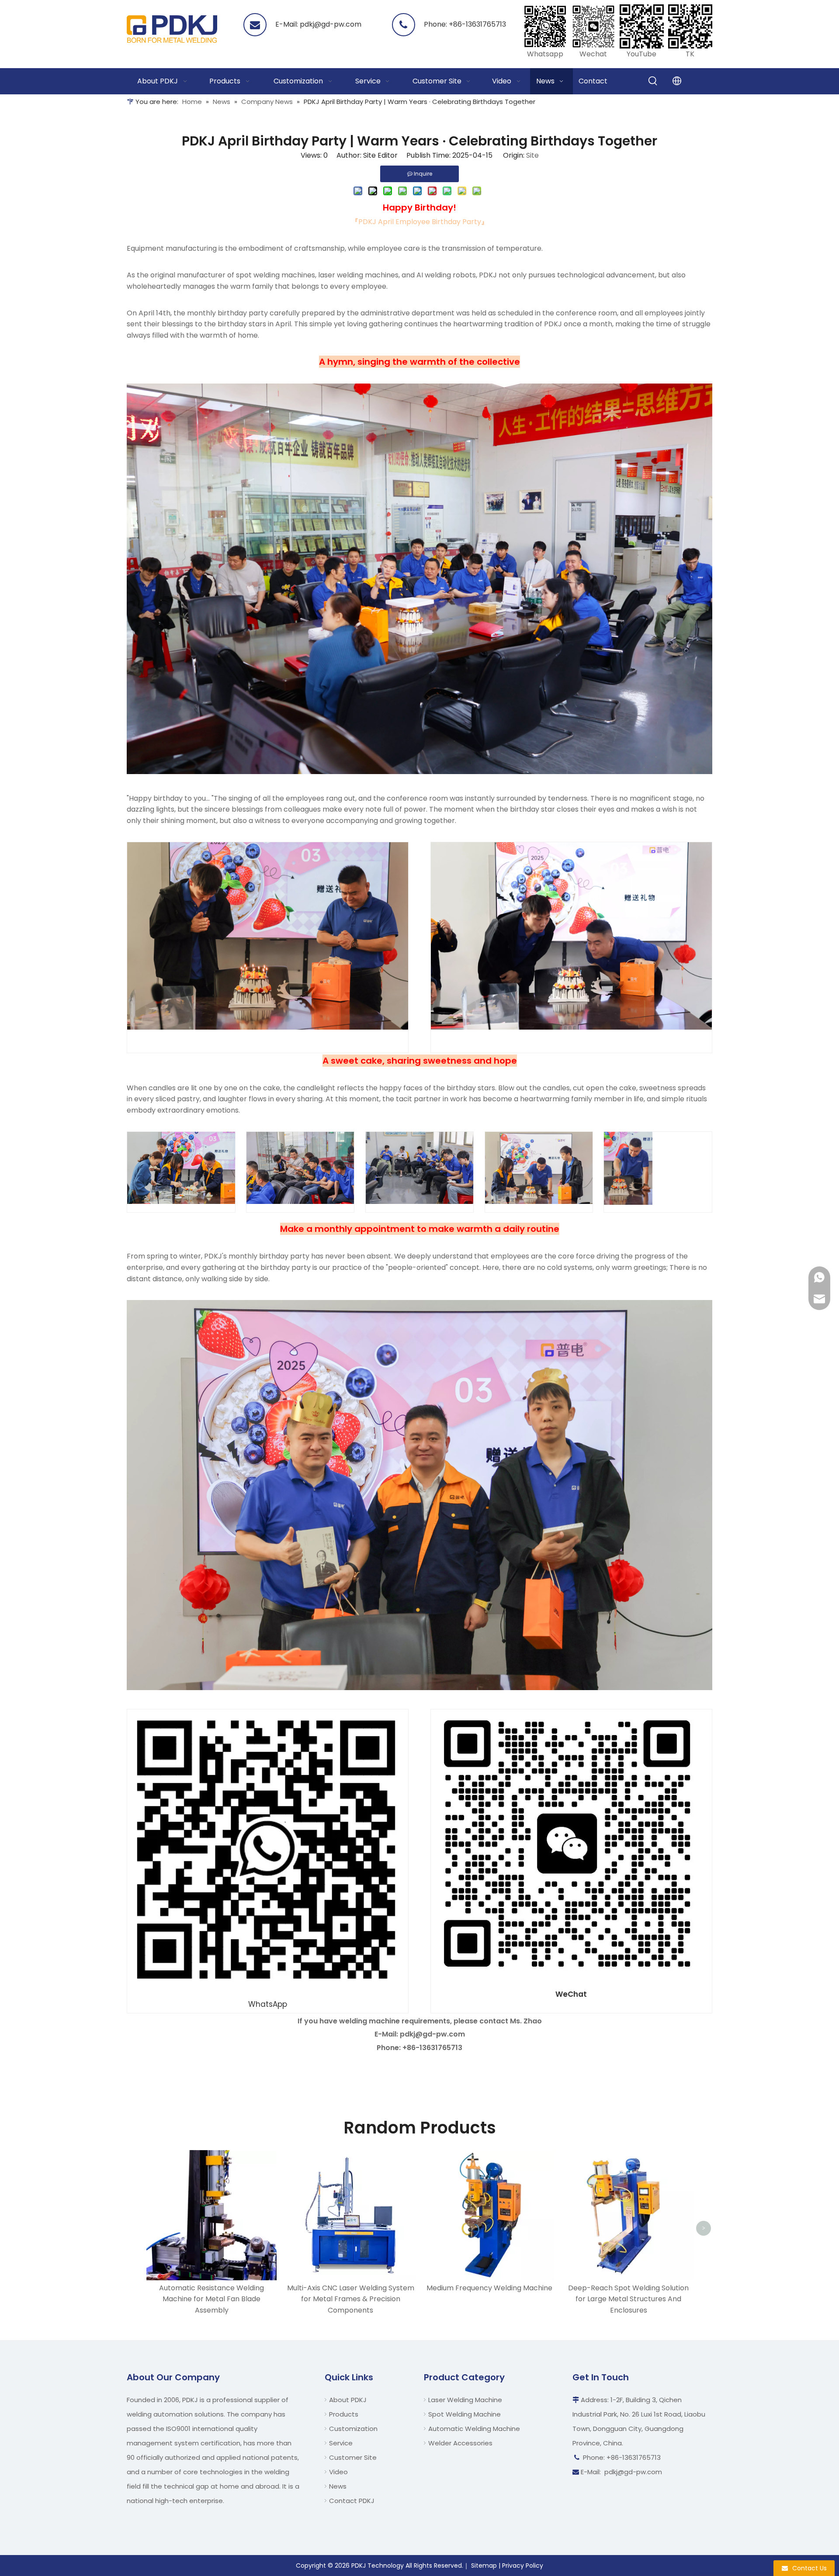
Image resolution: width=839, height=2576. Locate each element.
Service (341, 2443)
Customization (353, 2429)
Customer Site (353, 2457)
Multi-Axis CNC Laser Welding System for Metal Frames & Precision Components (351, 2299)
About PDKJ (348, 2400)
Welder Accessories (460, 2443)
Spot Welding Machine (465, 2414)
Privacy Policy (523, 2566)
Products (344, 2414)
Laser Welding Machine (465, 2400)
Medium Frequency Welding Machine (489, 2288)
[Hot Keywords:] (653, 81)
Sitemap (484, 2566)
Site (532, 155)
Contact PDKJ (352, 2501)
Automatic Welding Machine (474, 2429)
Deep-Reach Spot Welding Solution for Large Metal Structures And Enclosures (628, 2299)
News (338, 2486)
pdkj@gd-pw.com (331, 24)
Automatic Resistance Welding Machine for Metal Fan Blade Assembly (211, 2299)
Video (338, 2472)
